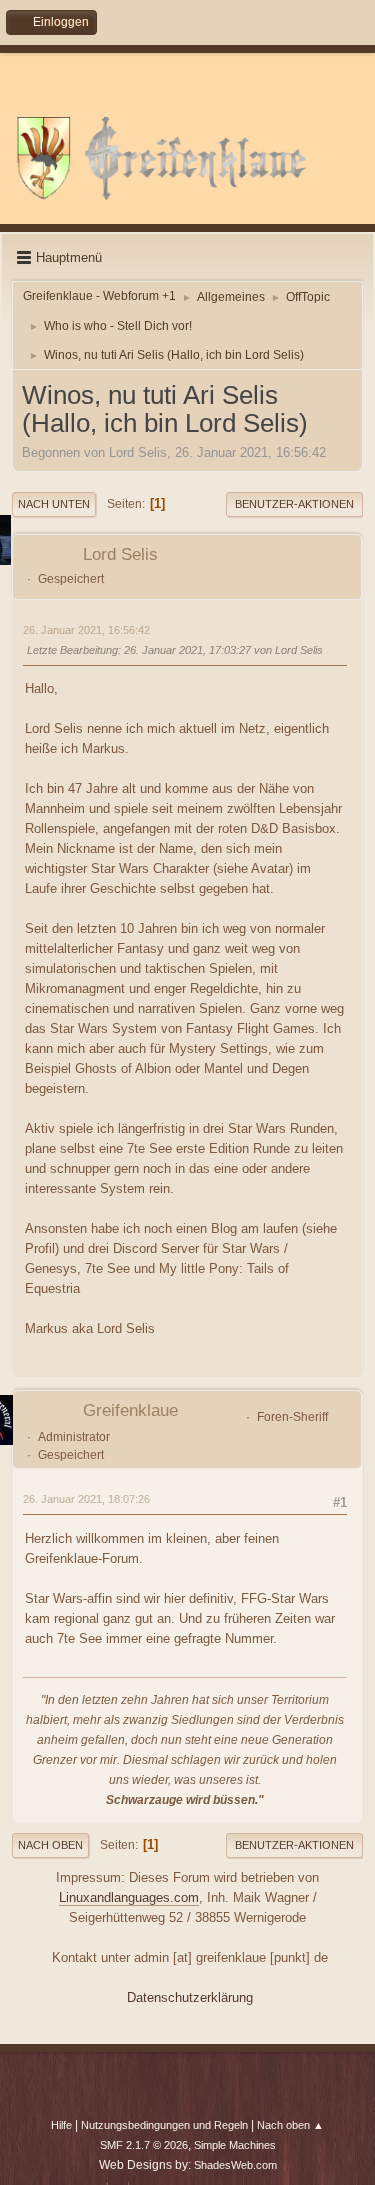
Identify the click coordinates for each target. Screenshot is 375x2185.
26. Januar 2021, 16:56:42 (86, 630)
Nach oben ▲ (290, 2125)
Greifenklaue (130, 1410)
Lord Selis (120, 554)
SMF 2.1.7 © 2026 (144, 2145)
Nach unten (54, 504)
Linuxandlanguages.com (129, 1897)
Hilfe (61, 2125)
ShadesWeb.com (235, 2165)
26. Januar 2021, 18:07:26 (86, 1499)
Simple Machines (235, 2145)
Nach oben (50, 1845)
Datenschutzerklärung (190, 1997)
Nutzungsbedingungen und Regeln (164, 2125)
